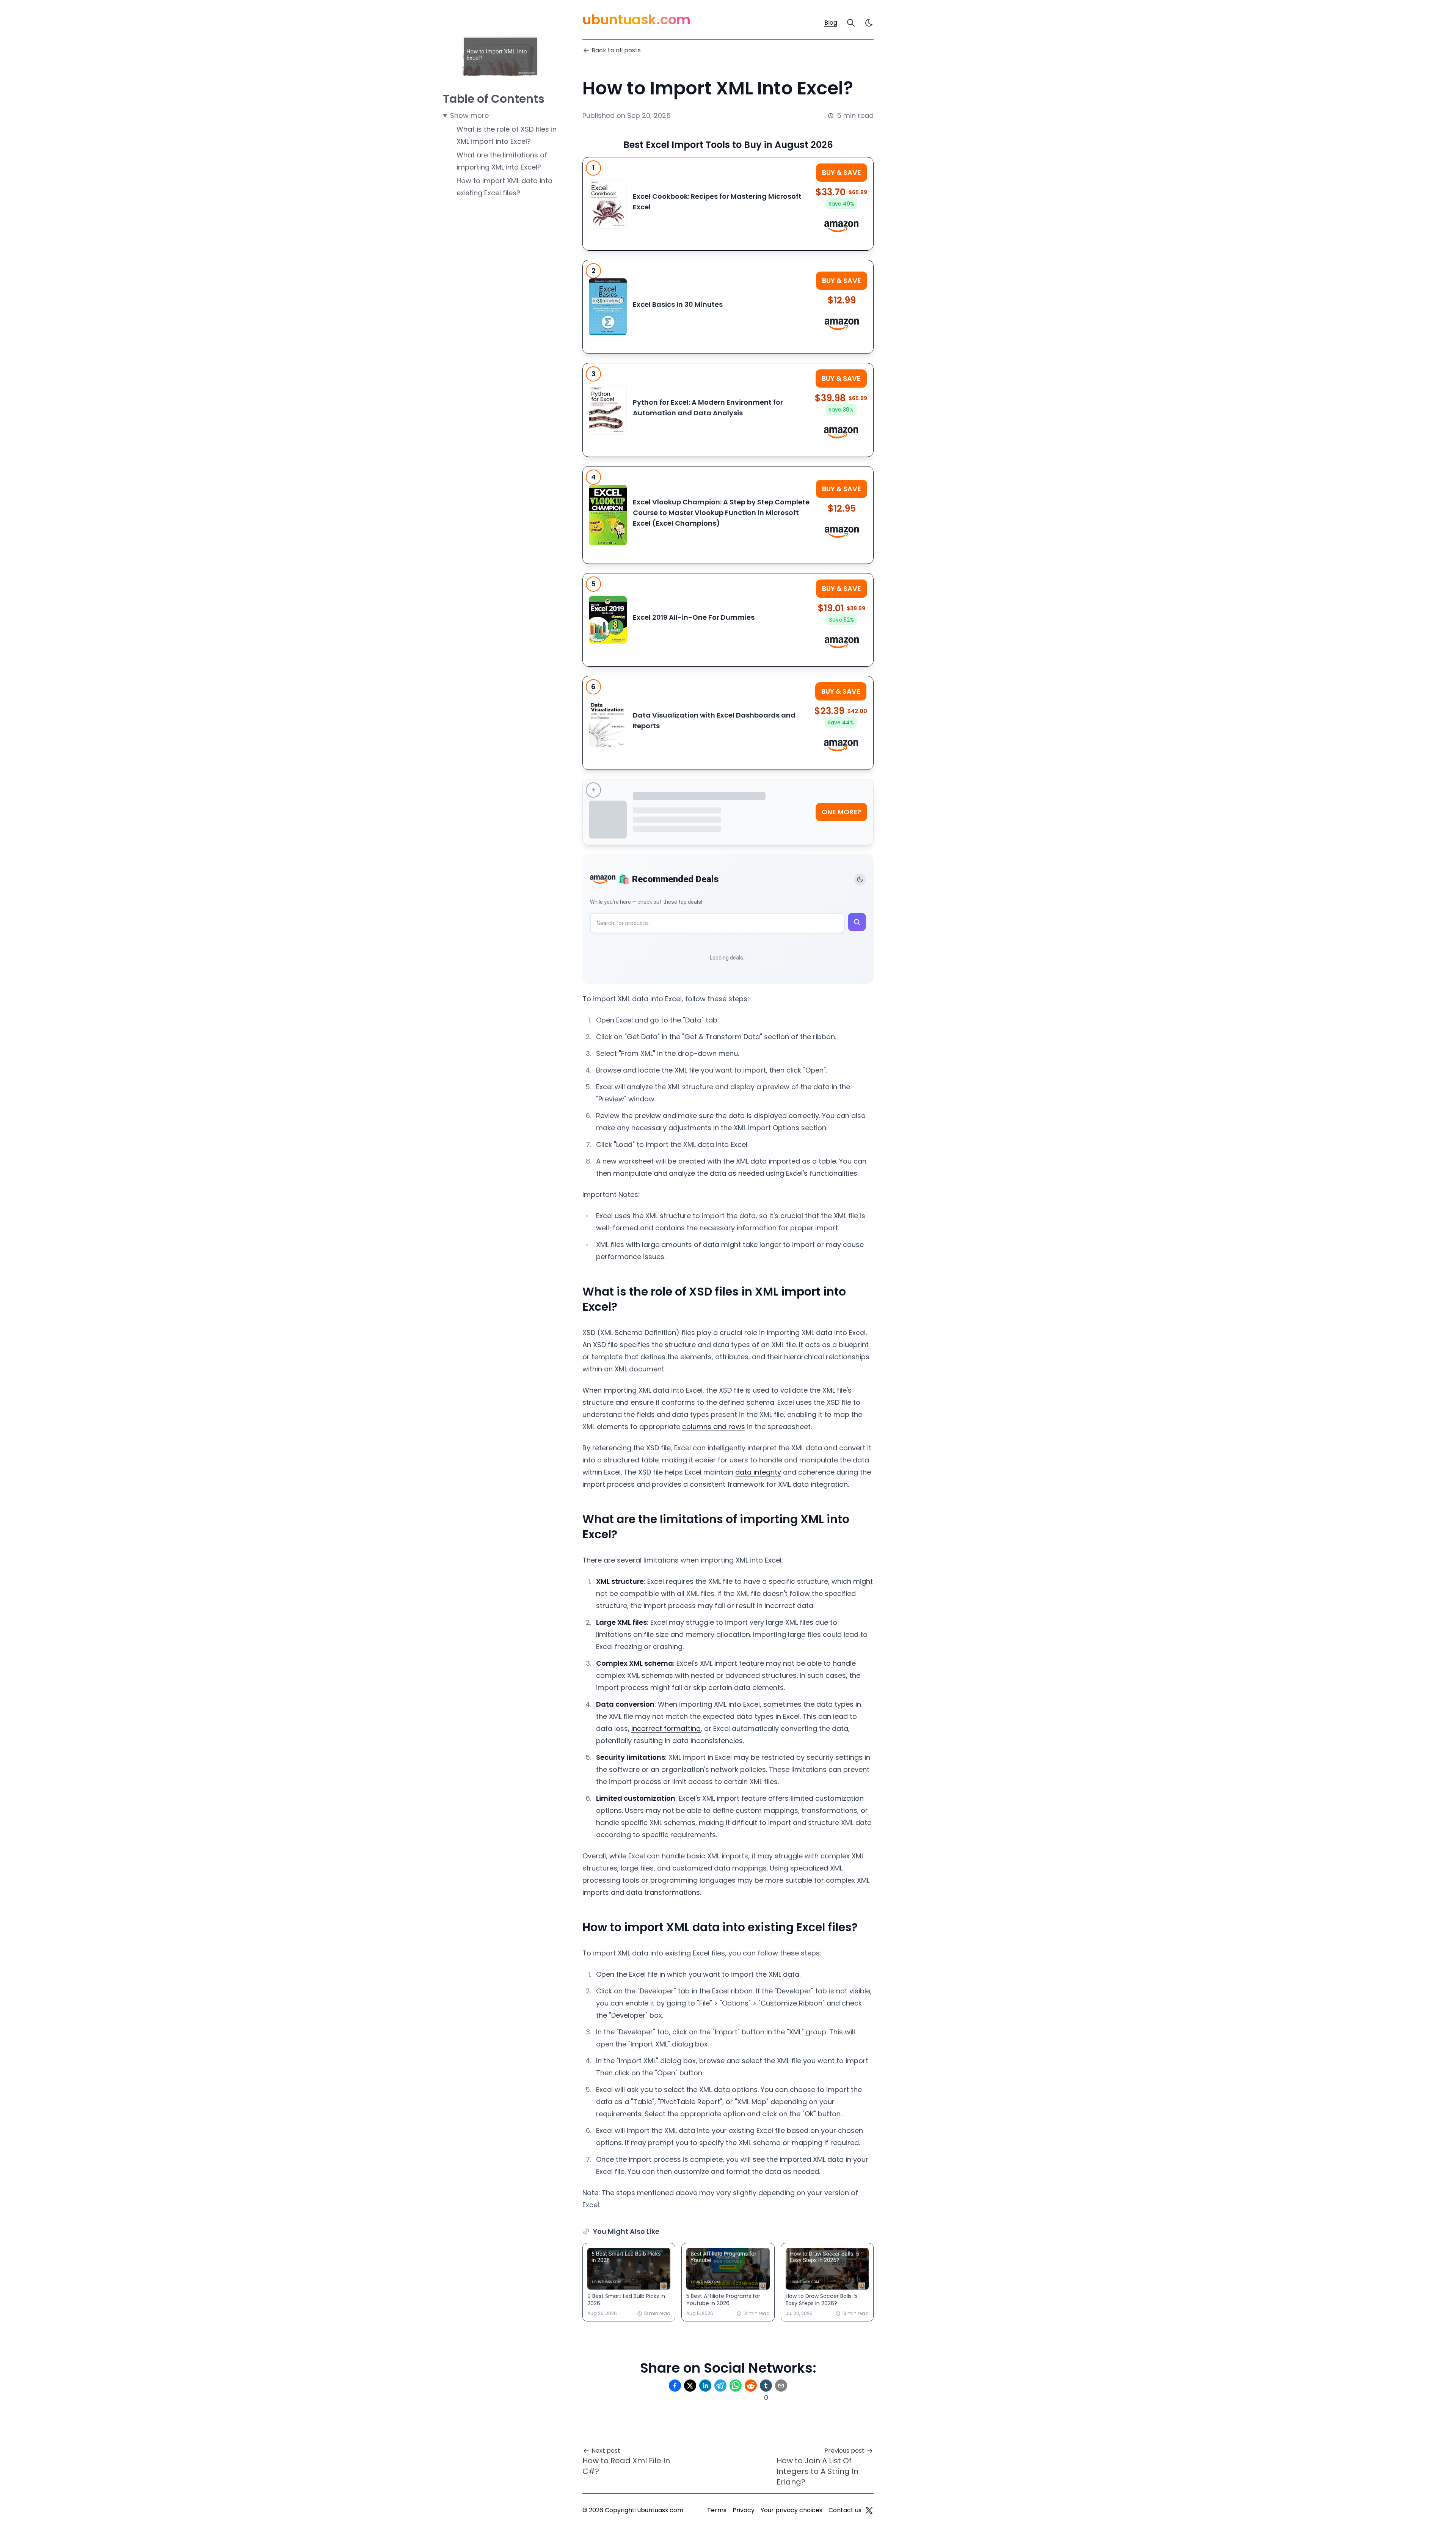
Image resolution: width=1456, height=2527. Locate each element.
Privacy (744, 2510)
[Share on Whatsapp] (736, 2386)
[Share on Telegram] (720, 2386)
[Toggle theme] (860, 880)
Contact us (845, 2510)
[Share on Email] (781, 2386)
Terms (717, 2510)
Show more (469, 115)
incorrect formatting (666, 1728)
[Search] (851, 23)
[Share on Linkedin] (705, 2386)
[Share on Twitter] (690, 2386)
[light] (869, 23)
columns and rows (714, 1427)
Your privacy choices (792, 2510)
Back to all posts (616, 50)
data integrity (758, 1472)
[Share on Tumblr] (766, 2386)
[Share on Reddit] (751, 2386)
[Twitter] (869, 2510)
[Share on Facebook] (675, 2386)
